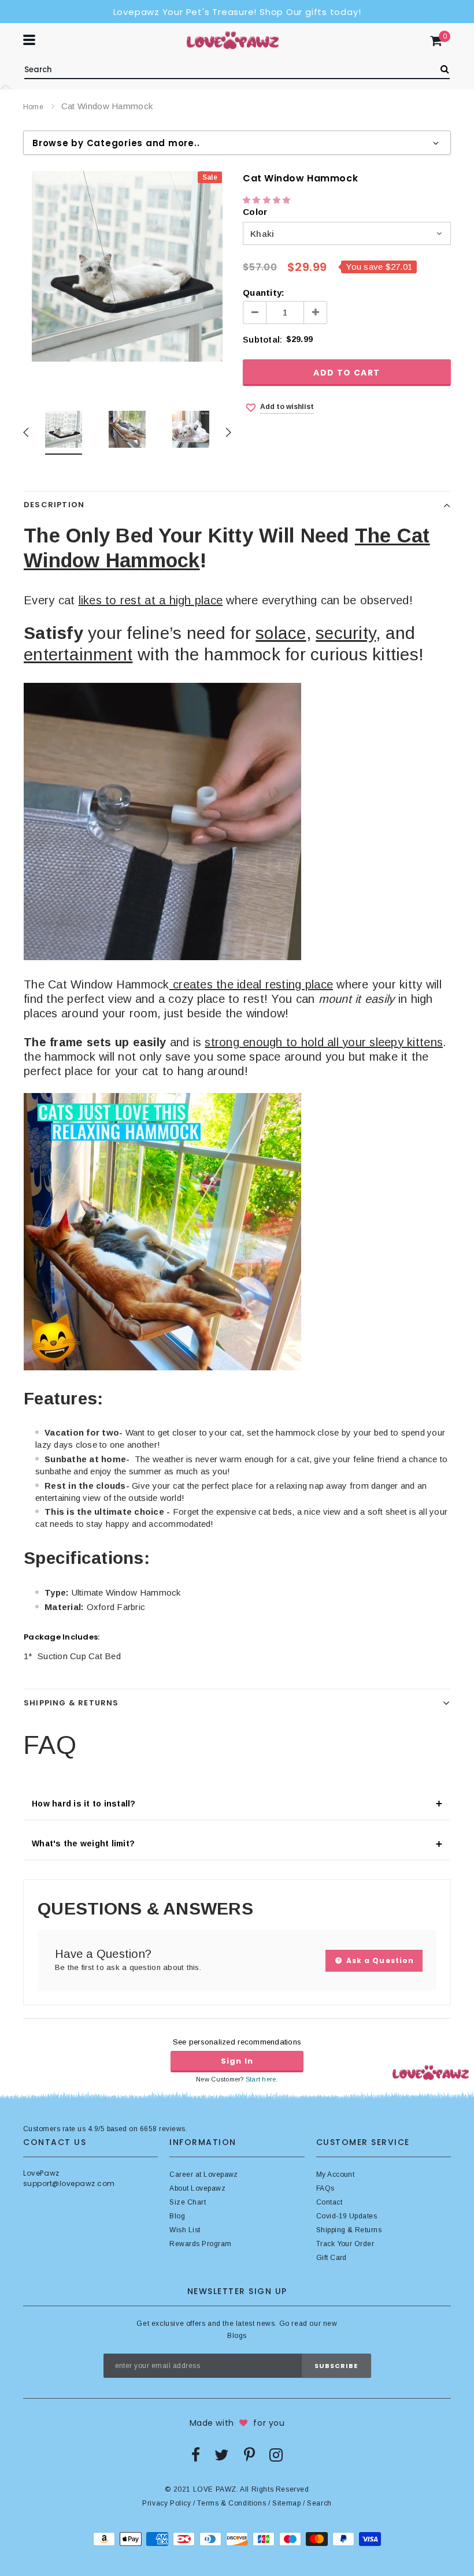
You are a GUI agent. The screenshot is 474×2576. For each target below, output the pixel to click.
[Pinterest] (249, 2455)
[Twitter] (222, 2455)
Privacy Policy (166, 2503)
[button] (268, 200)
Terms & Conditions (232, 2503)
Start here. (262, 2079)
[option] (127, 266)
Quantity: (264, 293)
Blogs (237, 2336)
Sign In (237, 2061)
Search (319, 2503)
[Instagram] (276, 2455)
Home (33, 107)
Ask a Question (379, 1960)
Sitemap (286, 2503)
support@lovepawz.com (69, 2183)
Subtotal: (262, 339)
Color (255, 212)
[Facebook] (196, 2455)
